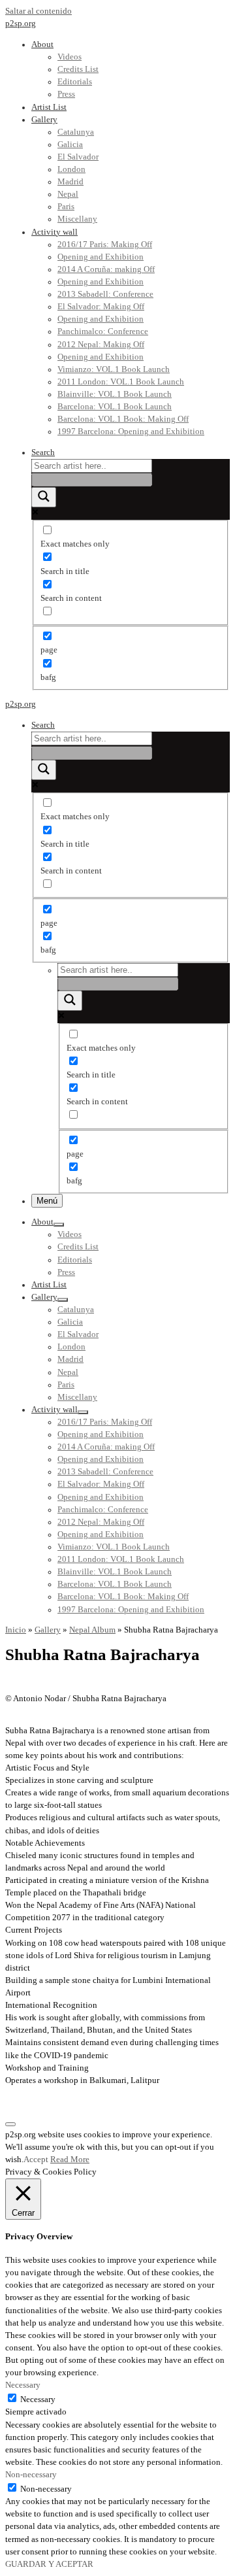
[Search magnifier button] (44, 497)
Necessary (38, 2399)
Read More (70, 2160)
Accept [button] (36, 2160)
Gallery (48, 1630)
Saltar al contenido (39, 11)
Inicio (16, 1630)
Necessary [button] (23, 2385)
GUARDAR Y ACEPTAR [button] (49, 2564)
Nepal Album (92, 1630)
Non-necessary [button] (31, 2475)
